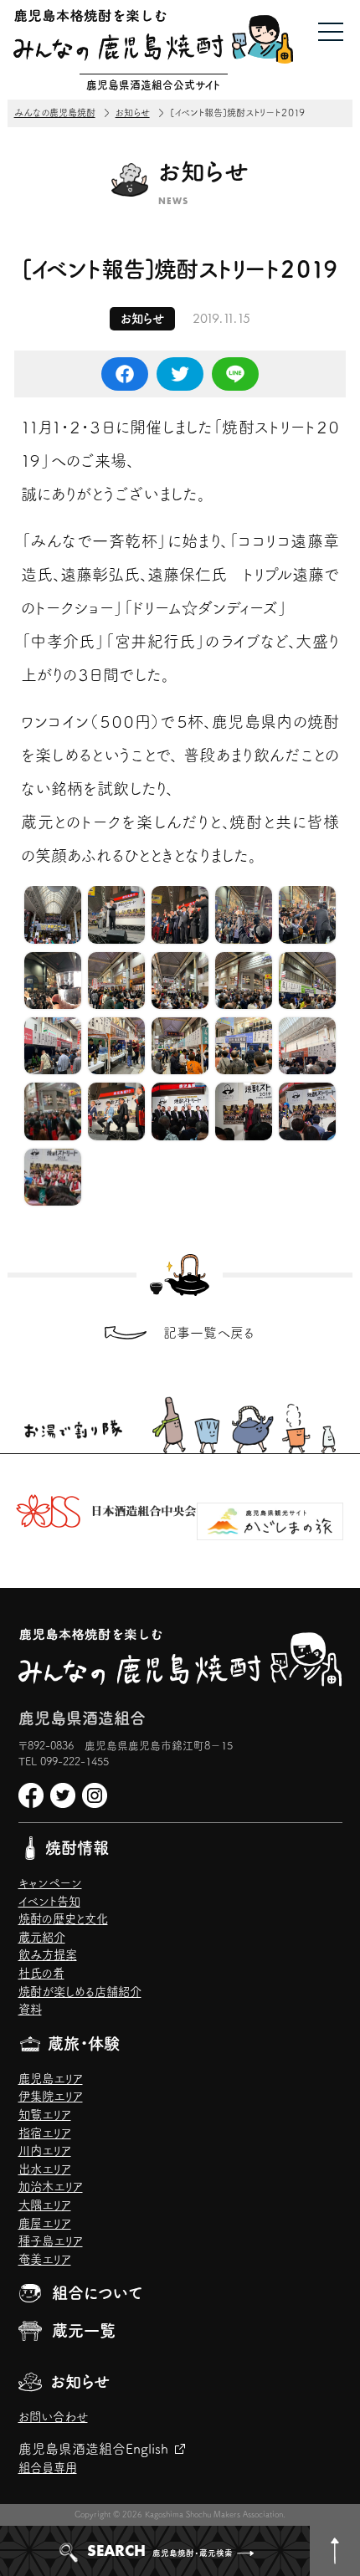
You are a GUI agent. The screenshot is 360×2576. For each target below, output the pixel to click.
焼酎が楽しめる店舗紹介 (80, 1992)
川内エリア (45, 2151)
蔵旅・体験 (84, 2043)
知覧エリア (45, 2115)
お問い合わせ (53, 2417)
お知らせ (80, 2381)
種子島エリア (51, 2241)
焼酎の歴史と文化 (63, 1919)
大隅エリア (45, 2205)
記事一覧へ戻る (209, 1333)
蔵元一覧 (84, 2330)
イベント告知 (49, 1901)
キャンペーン (50, 1883)
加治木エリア (51, 2187)
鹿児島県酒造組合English (93, 2449)
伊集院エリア (51, 2096)
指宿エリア (45, 2133)
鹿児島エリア (51, 2079)
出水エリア (45, 2169)
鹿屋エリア (45, 2223)
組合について (97, 2293)
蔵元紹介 (42, 1937)
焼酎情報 (77, 1848)
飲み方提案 (48, 1955)
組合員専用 (48, 2468)
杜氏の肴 (41, 1973)
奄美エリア (45, 2259)
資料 (30, 2009)
